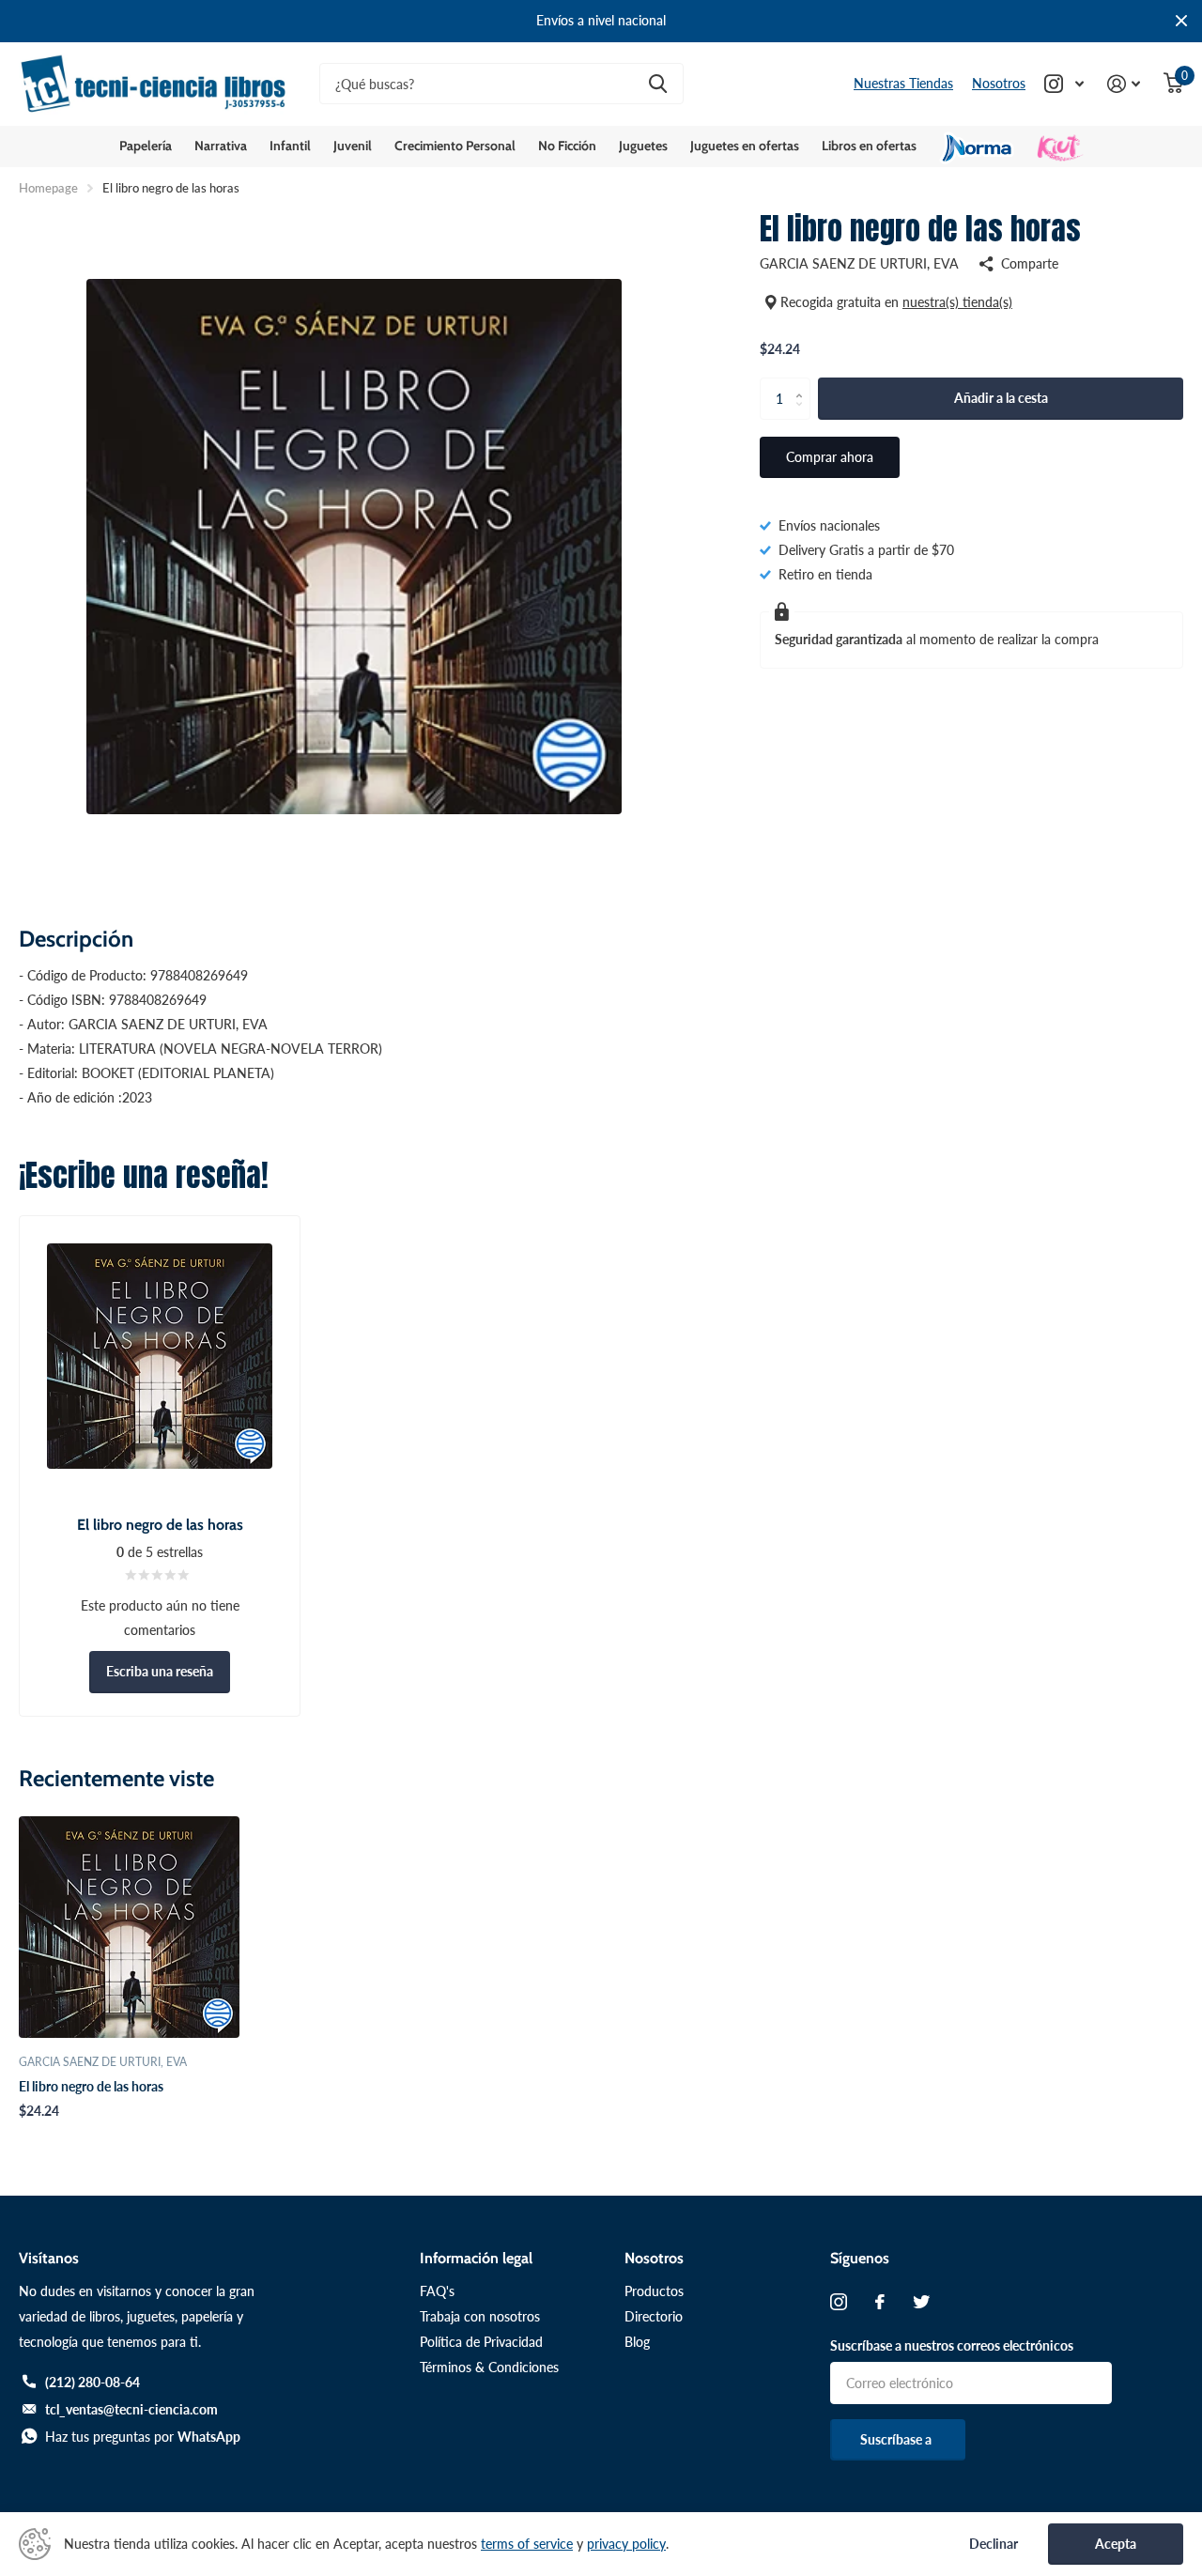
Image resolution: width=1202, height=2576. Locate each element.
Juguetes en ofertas (745, 146)
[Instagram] (839, 2302)
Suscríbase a (897, 2439)
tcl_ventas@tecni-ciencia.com (131, 2409)
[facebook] (880, 2302)
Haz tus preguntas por (143, 2437)
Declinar (994, 2544)
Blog (637, 2342)
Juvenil (353, 146)
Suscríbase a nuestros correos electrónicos (952, 2345)
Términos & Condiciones (489, 2367)
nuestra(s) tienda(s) (957, 302)
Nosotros (999, 83)
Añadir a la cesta (1001, 398)
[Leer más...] (1064, 84)
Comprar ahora (830, 457)
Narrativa (221, 146)
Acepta (1116, 2544)
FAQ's (437, 2291)
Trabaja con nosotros (480, 2316)
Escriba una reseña (160, 1671)
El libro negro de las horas (91, 2086)
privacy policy (626, 2544)
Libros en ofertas (869, 146)
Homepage (48, 188)
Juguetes (643, 146)
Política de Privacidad (481, 2342)
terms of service (527, 2544)
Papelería (146, 146)
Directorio (654, 2316)
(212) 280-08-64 (92, 2382)
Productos (654, 2291)
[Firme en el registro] (1124, 84)
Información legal (476, 2258)
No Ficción (567, 146)
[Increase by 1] (803, 383)
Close (1181, 21)
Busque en (658, 84)
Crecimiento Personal (455, 146)
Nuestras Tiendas (903, 83)
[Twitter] (921, 2302)
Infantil (290, 146)
